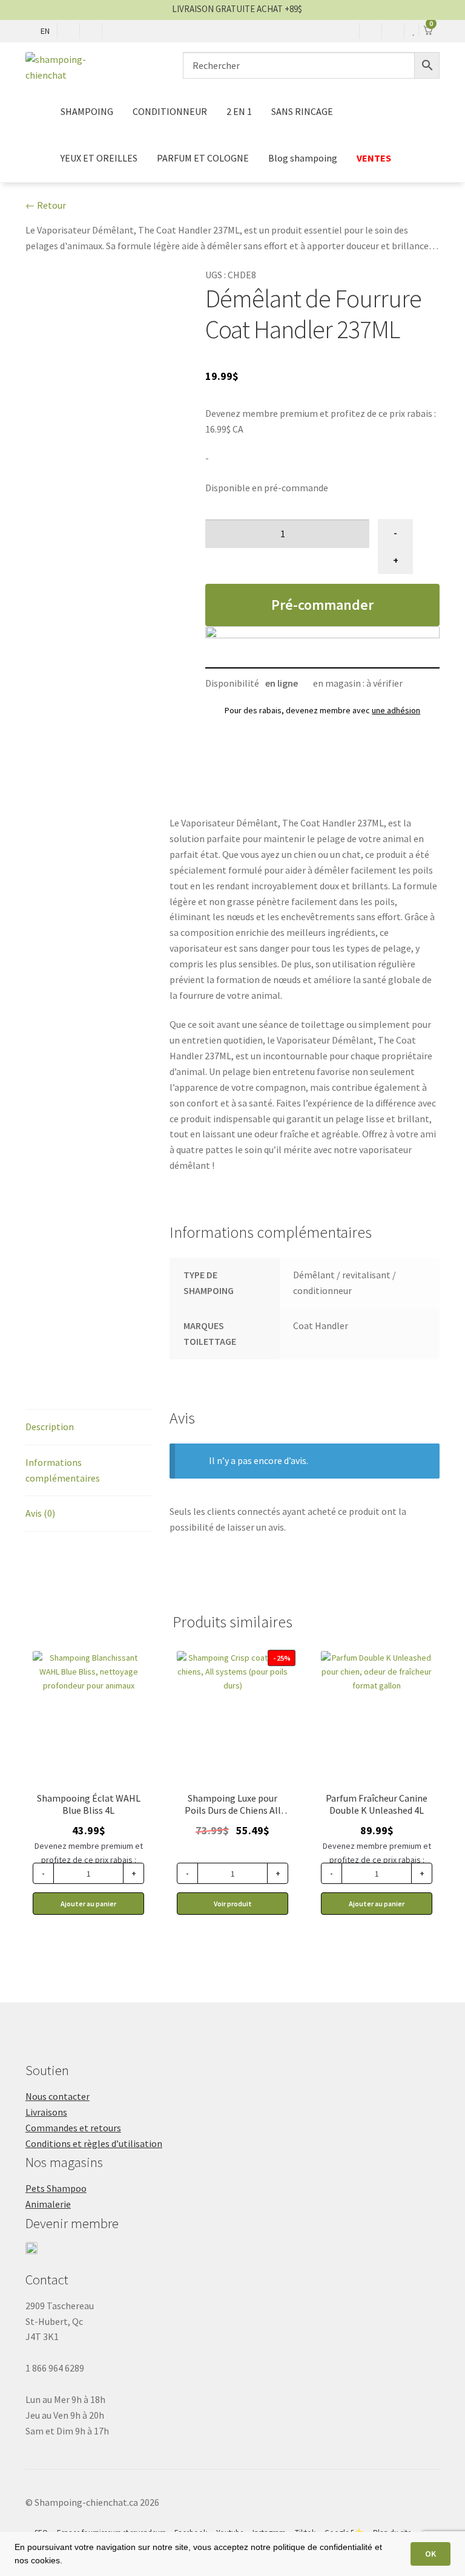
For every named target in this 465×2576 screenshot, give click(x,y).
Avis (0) (40, 1513)
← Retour (46, 205)
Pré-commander (322, 605)
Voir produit (233, 1904)
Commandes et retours (73, 2128)
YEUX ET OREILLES (99, 158)
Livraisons (46, 2112)
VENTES (375, 158)
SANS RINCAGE (302, 111)
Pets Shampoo (56, 2188)
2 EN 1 (239, 111)
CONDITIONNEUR (170, 111)
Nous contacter (58, 2096)
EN (45, 31)
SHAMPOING (87, 111)
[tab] (88, 1427)
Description (50, 1427)
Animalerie (48, 2204)
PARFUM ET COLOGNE (203, 158)
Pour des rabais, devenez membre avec (322, 710)
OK (430, 2554)
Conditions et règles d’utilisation (94, 2143)
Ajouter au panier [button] (88, 1904)
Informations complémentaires (63, 1470)
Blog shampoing (303, 158)
